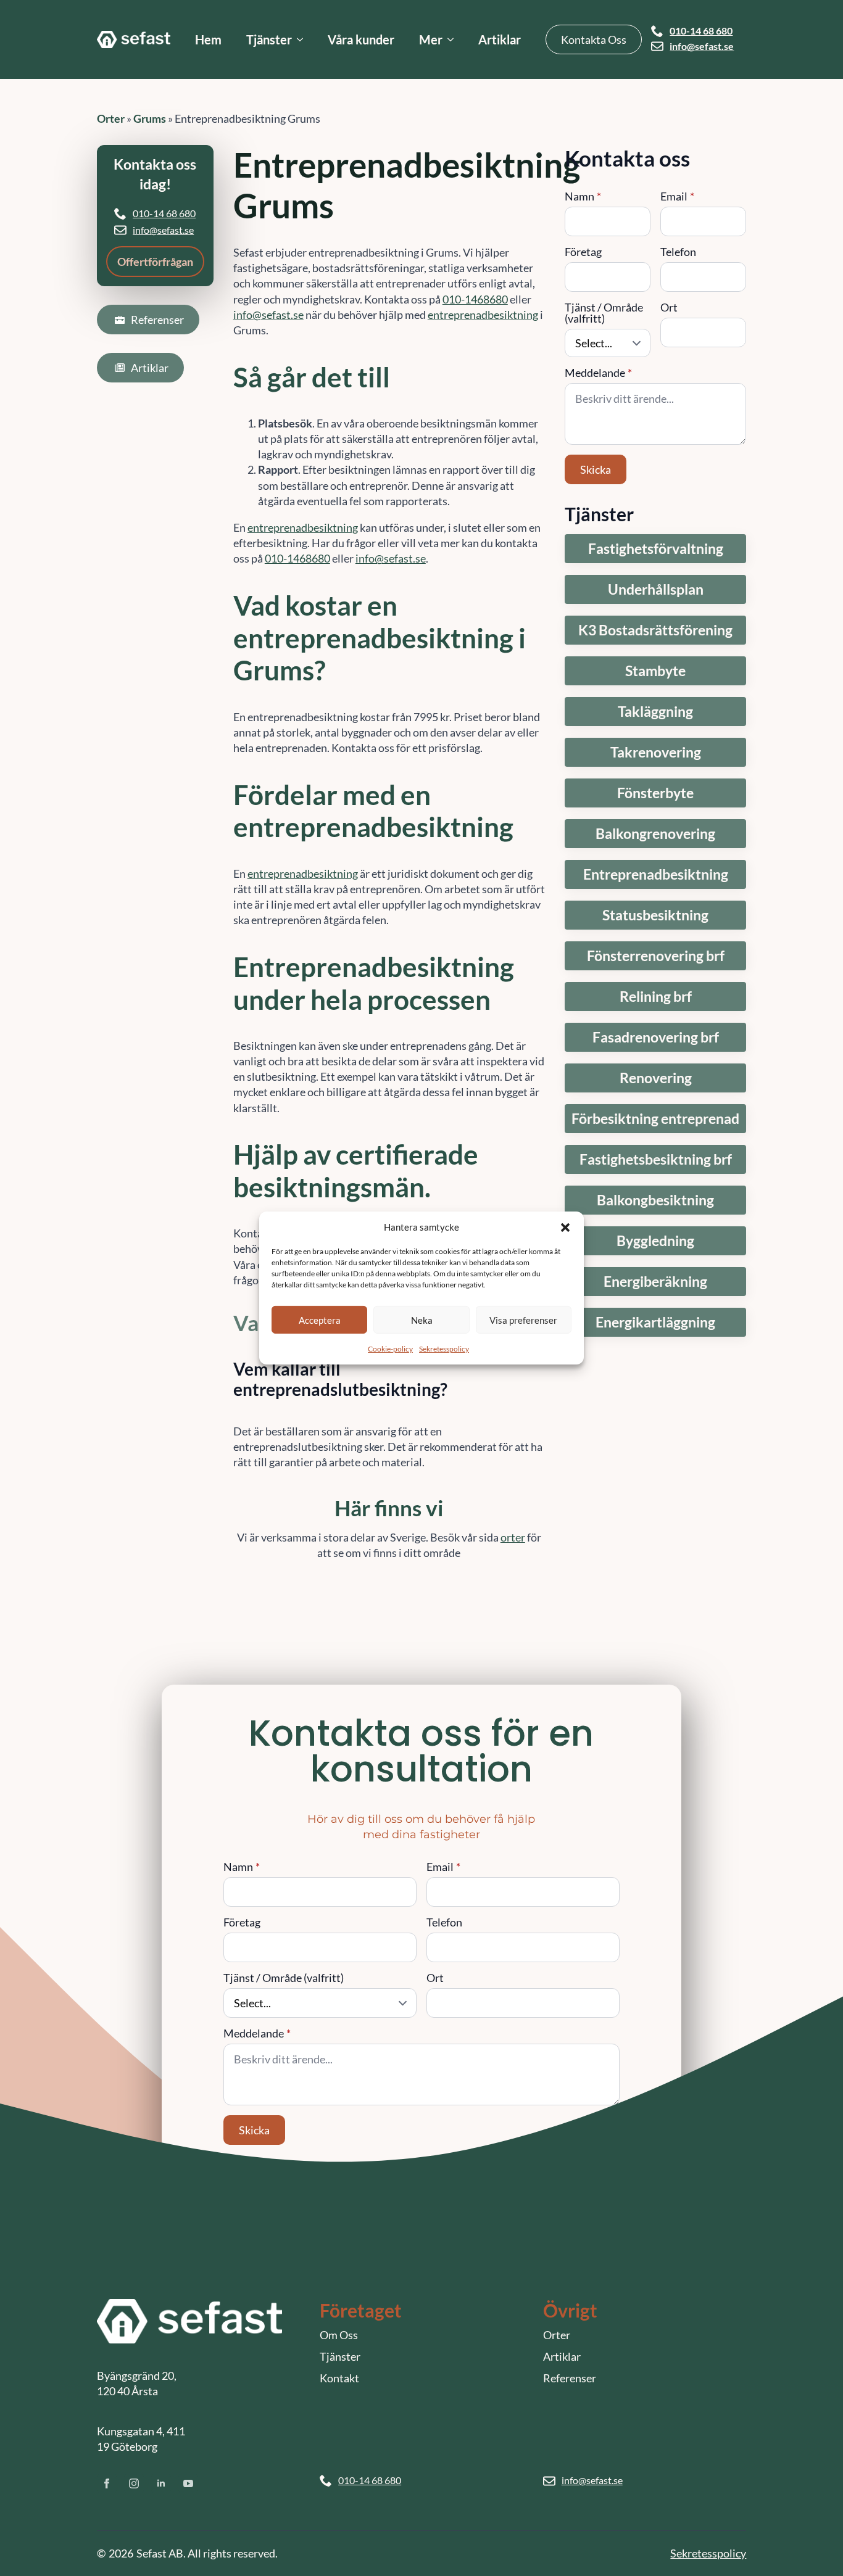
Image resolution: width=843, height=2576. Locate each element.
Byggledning (655, 1241)
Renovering (656, 1078)
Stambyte (655, 671)
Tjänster (269, 39)
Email (677, 196)
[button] (565, 1227)
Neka (422, 1319)
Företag (583, 252)
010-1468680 (475, 299)
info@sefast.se (702, 46)
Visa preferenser (523, 1319)
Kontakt (339, 2378)
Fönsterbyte (655, 793)
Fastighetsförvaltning (656, 549)
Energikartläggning (655, 1322)
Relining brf (656, 997)
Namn (583, 196)
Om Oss (339, 2335)
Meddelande (598, 373)
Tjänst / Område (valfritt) (604, 313)
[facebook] (107, 2483)
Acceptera (320, 1319)
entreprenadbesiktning (483, 315)
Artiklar (500, 39)
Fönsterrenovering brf (656, 956)
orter (513, 1537)
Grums (150, 118)
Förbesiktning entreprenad (655, 1119)
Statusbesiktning (655, 915)
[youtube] (188, 2483)
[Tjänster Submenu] (304, 39)
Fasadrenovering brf (656, 1037)
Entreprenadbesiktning (656, 874)
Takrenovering (656, 752)
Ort (669, 307)
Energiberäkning (655, 1282)
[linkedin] (161, 2483)
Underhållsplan (656, 589)
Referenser (570, 2378)
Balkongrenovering (655, 834)
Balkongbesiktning (655, 1200)
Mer (431, 39)
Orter (111, 118)
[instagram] (134, 2483)
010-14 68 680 (701, 31)
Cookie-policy (390, 1349)
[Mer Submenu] (454, 39)
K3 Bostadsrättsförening (655, 630)
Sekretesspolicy (444, 1349)
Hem (208, 39)
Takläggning (655, 712)
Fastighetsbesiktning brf (656, 1159)
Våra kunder (361, 39)
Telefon (678, 252)
